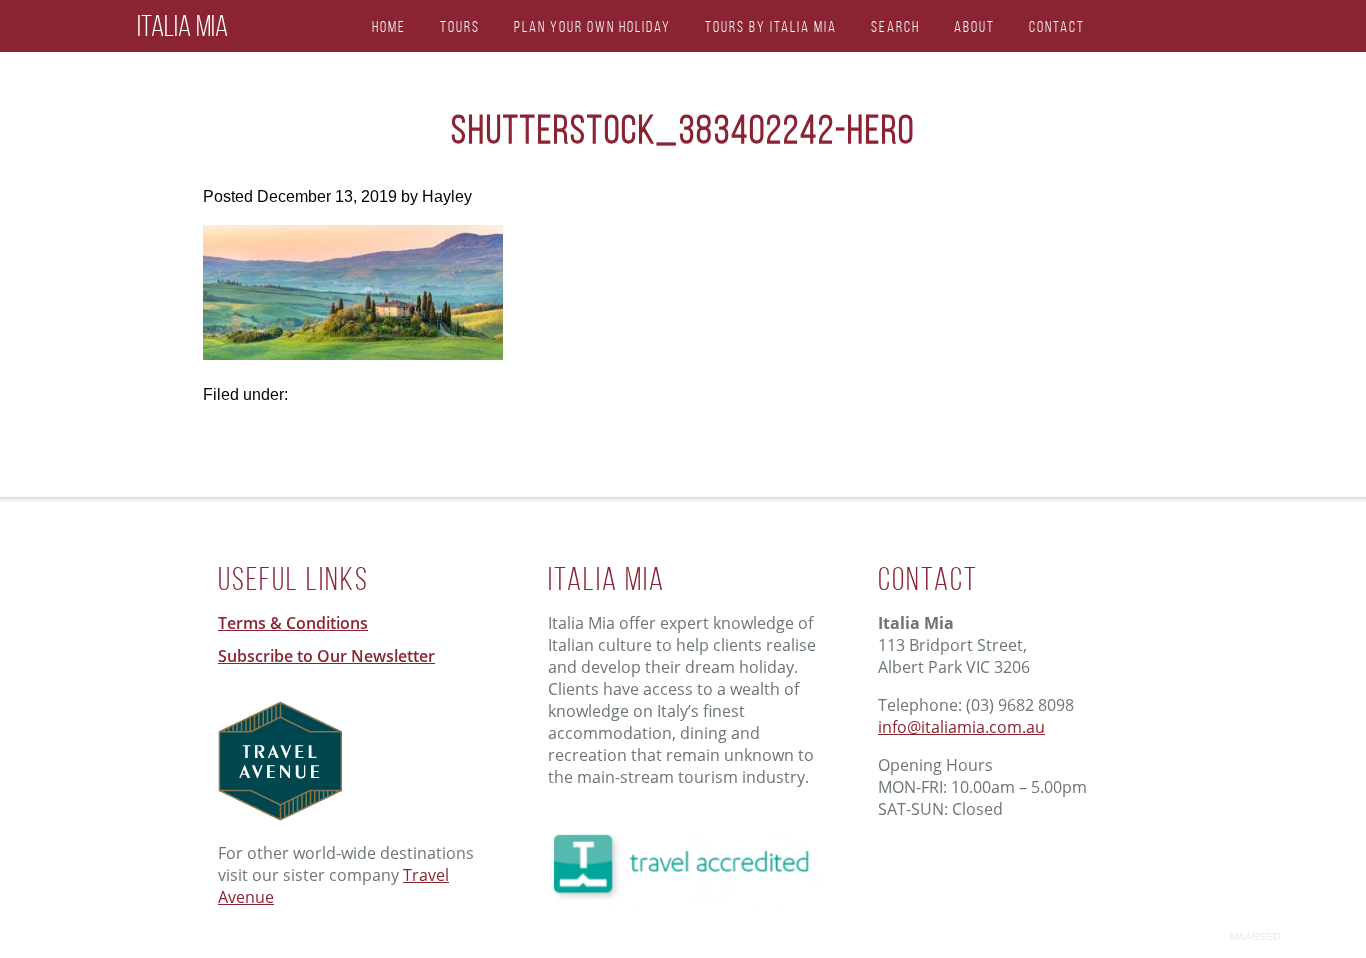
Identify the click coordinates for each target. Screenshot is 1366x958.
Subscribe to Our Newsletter (326, 656)
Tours (460, 26)
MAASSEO (1255, 936)
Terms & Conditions (293, 623)
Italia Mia (182, 26)
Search (895, 26)
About (974, 26)
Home (389, 26)
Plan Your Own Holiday (592, 26)
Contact (1057, 26)
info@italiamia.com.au (961, 727)
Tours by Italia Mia (771, 26)
